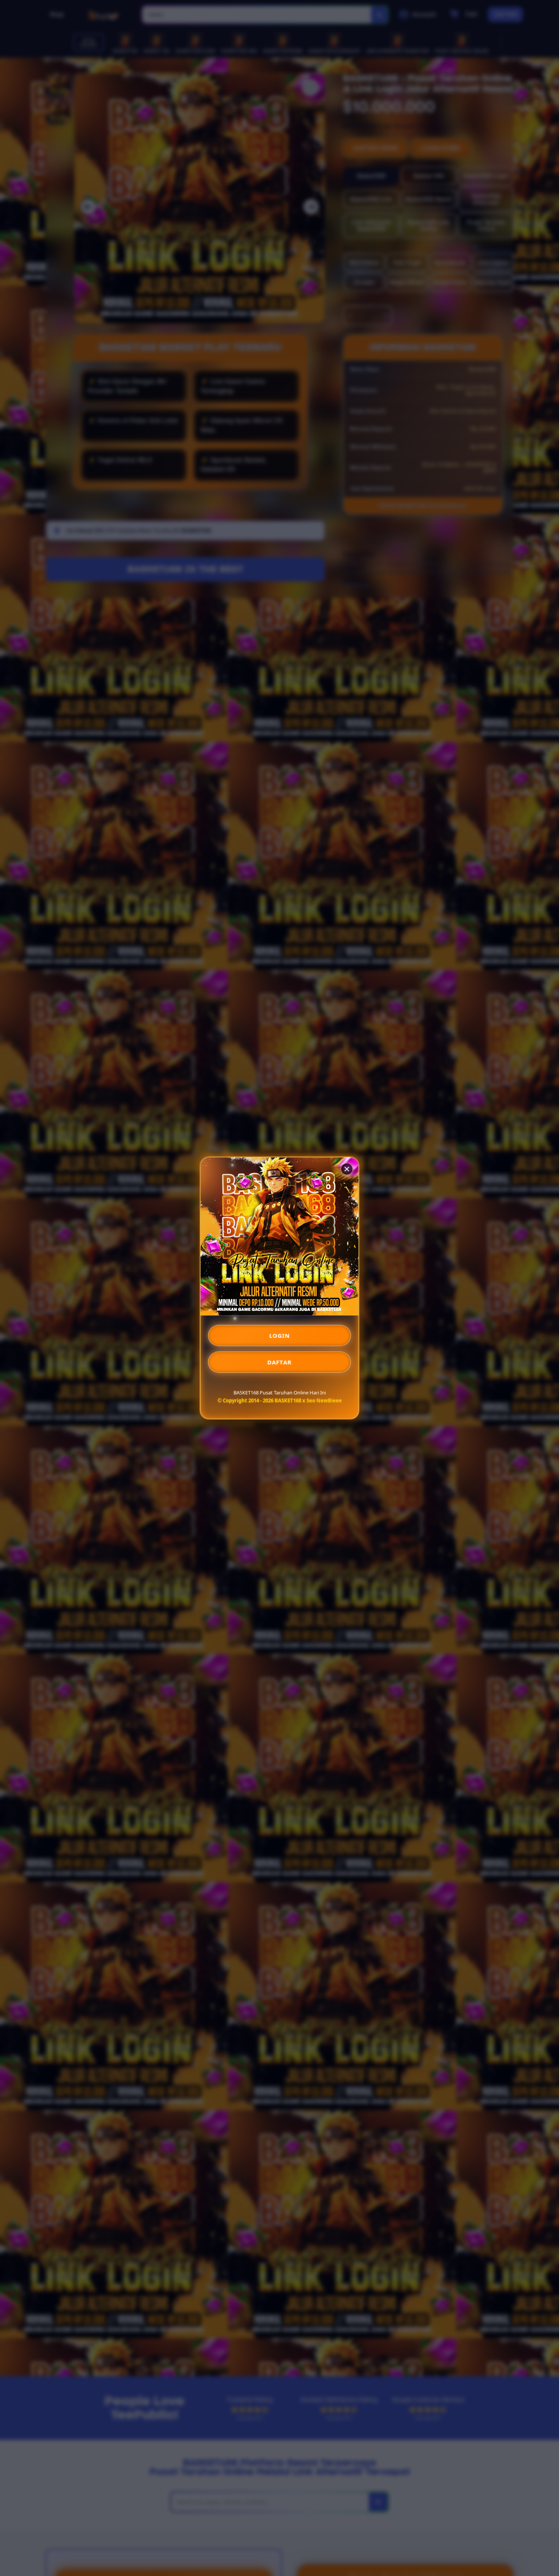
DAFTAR (279, 1362)
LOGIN (280, 1336)
